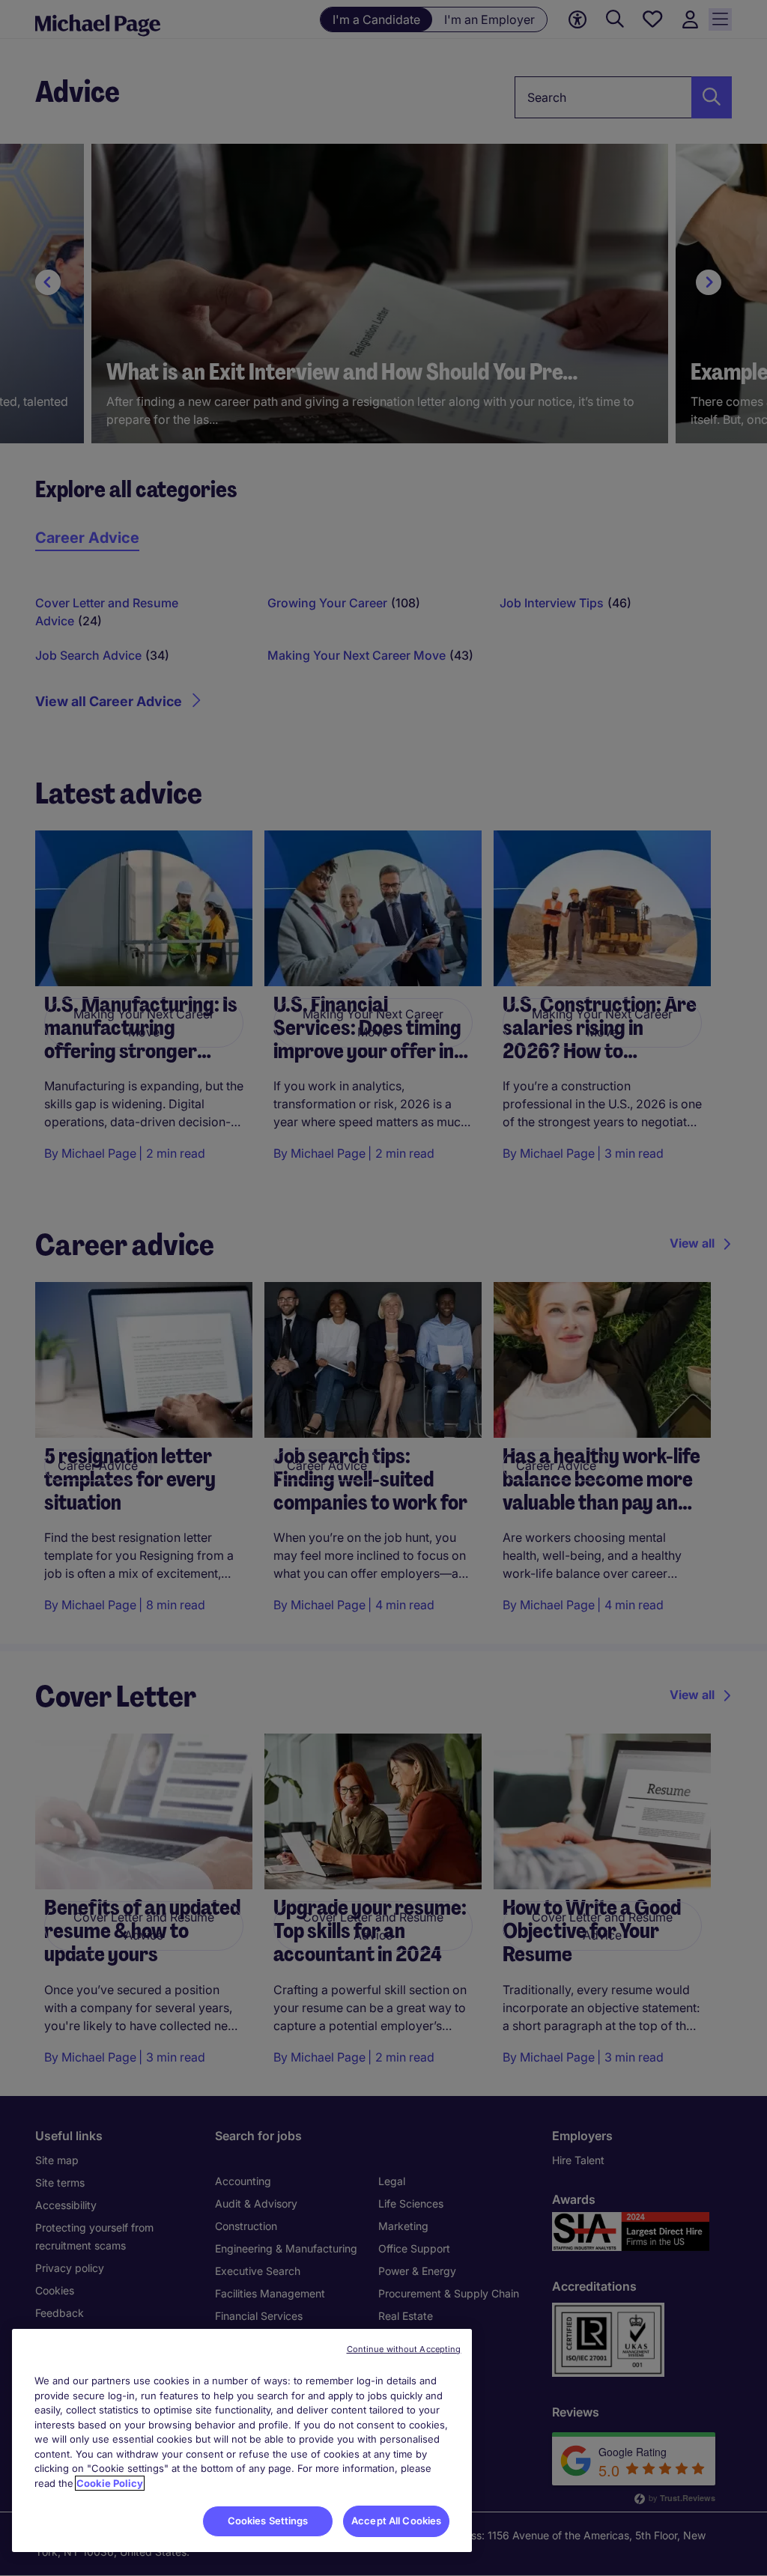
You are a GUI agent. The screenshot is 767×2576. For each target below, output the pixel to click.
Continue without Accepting (404, 2349)
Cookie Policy (110, 2483)
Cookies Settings (268, 2521)
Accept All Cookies (396, 2521)
